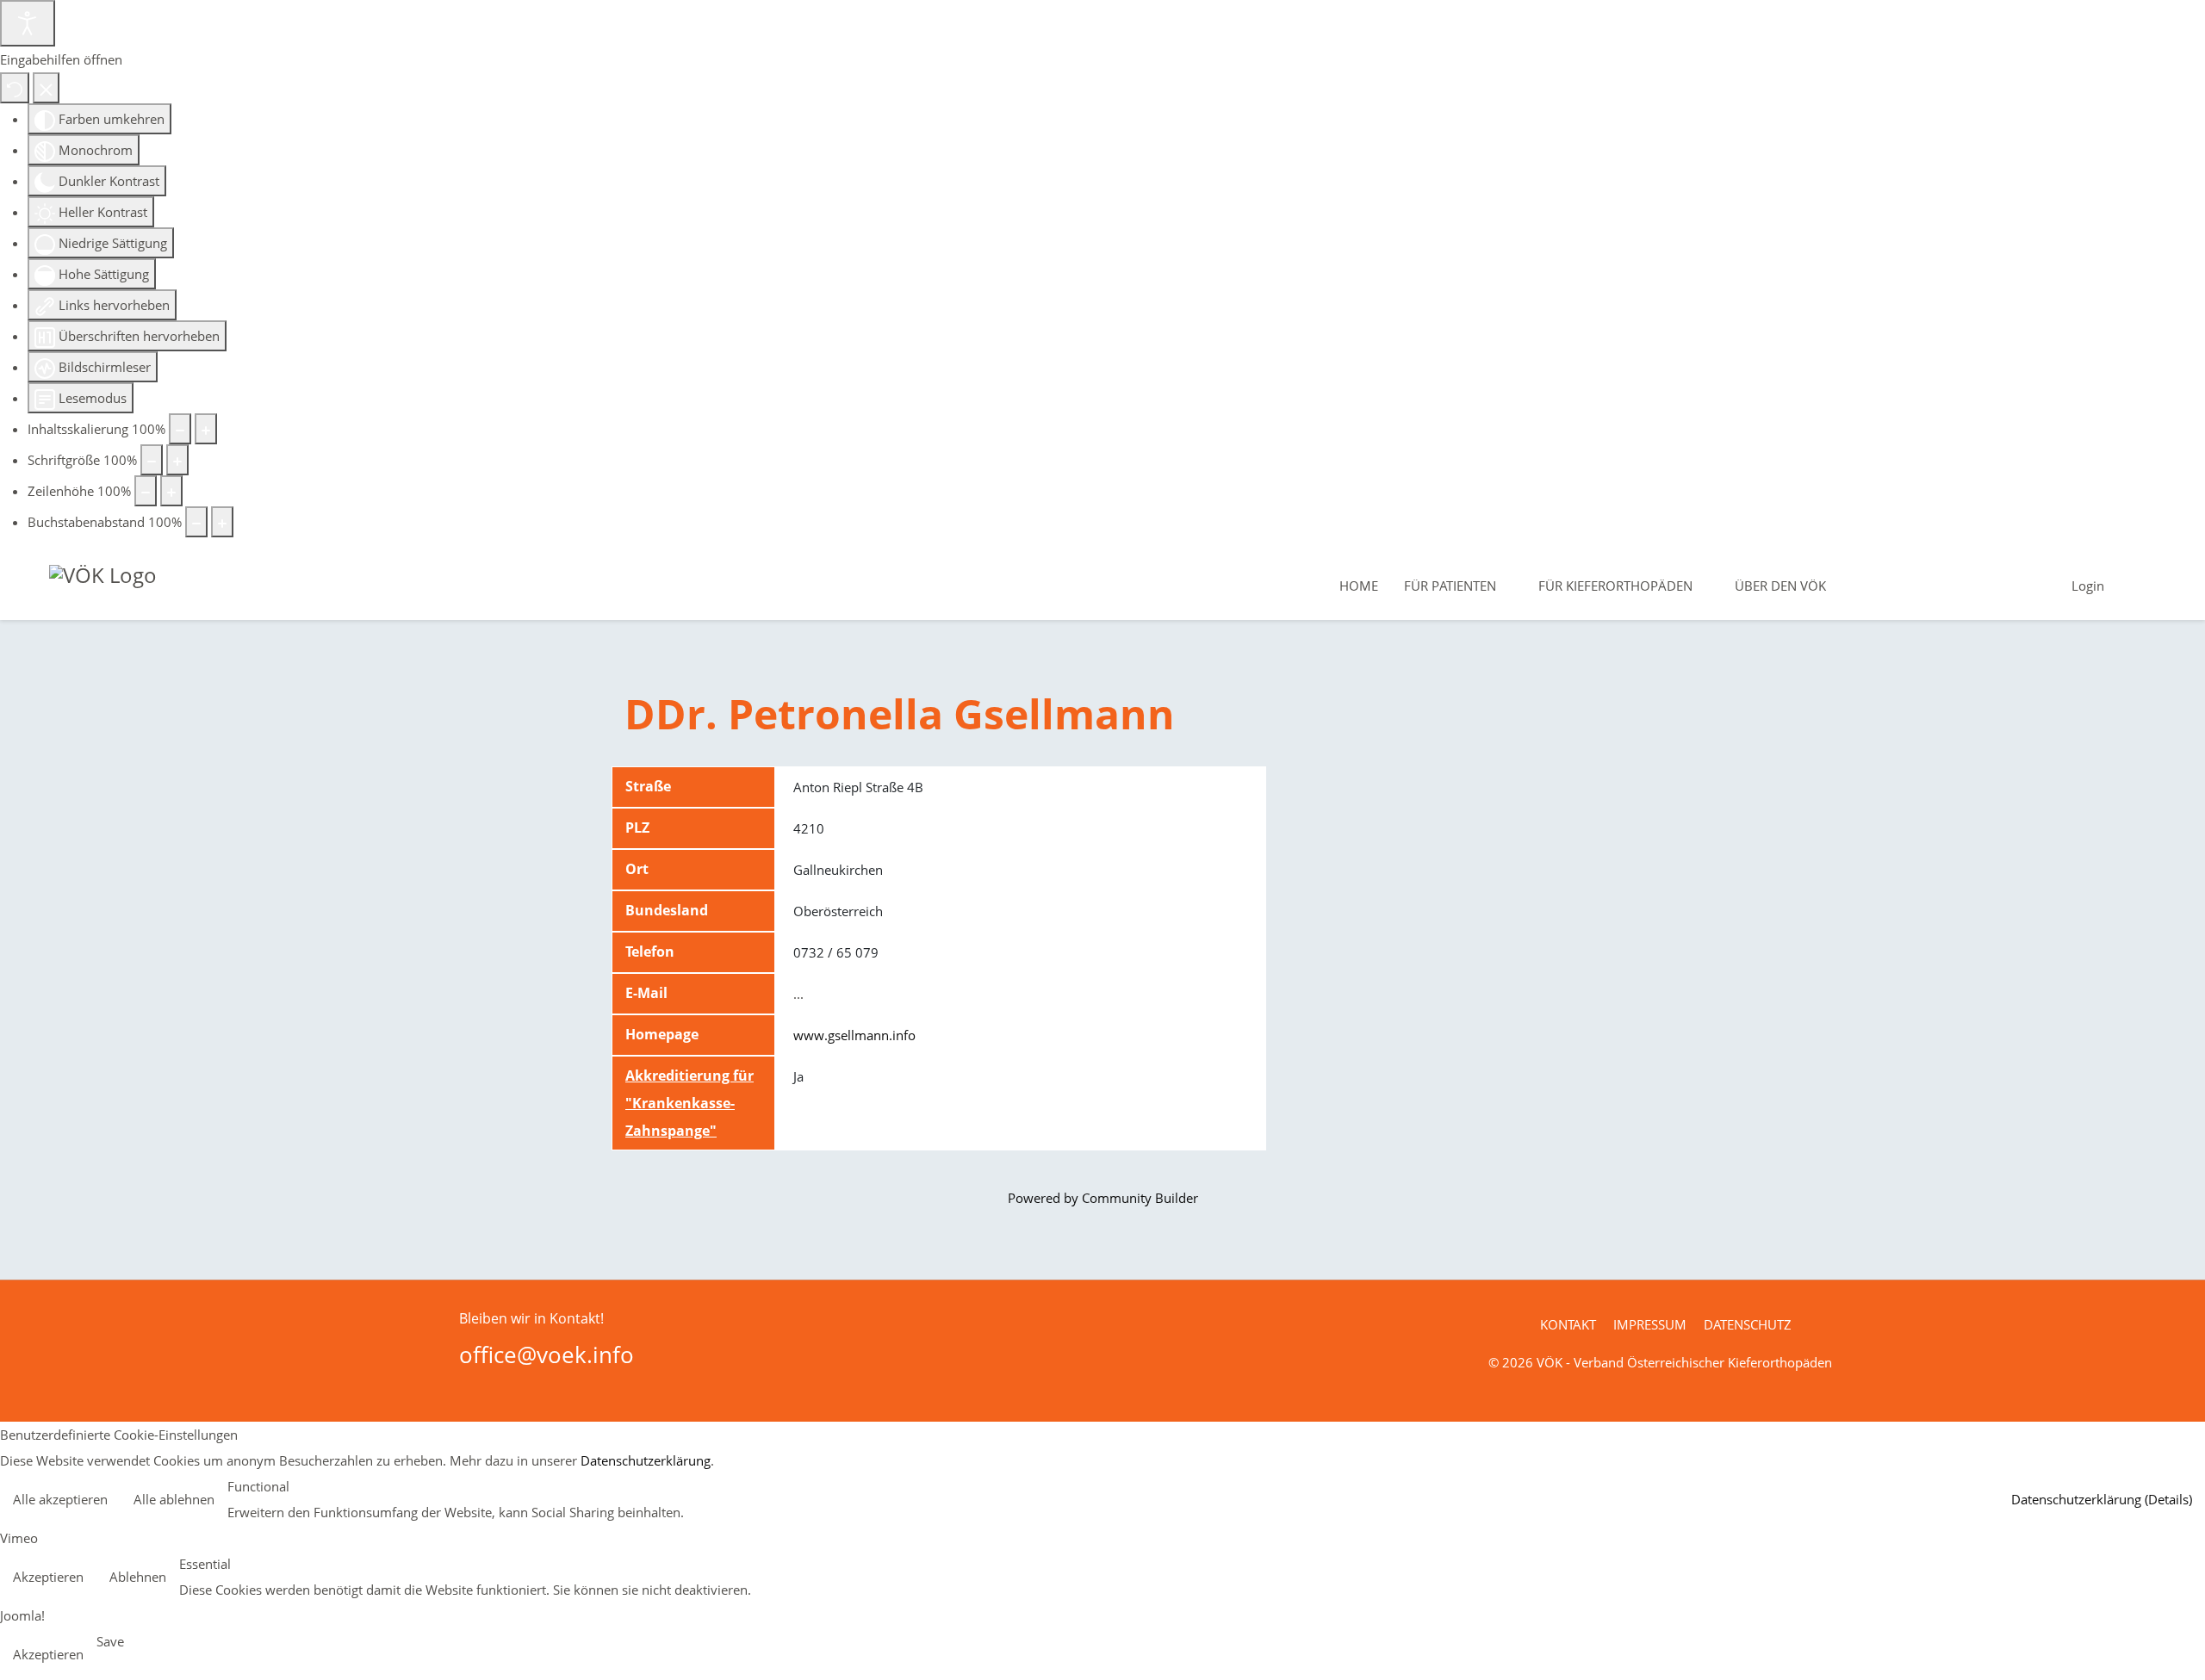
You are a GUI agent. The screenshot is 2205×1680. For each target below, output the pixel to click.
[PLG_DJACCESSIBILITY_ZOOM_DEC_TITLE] (180, 429)
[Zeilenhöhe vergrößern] (171, 491)
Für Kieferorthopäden (1615, 586)
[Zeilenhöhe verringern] (146, 491)
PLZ (637, 828)
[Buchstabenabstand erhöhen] (222, 522)
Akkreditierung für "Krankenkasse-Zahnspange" (689, 1103)
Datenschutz (1748, 1324)
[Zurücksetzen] (15, 88)
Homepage (662, 1034)
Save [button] (110, 1641)
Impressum (1650, 1324)
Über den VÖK (1780, 586)
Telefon (650, 952)
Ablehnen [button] (138, 1577)
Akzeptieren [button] (48, 1577)
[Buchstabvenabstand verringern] (196, 522)
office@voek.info (547, 1355)
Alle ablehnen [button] (174, 1499)
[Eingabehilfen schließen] (46, 88)
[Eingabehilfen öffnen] (28, 23)
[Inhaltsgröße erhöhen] (206, 429)
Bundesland (667, 910)
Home (1359, 586)
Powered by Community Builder (1103, 1198)
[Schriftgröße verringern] (152, 460)
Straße (648, 786)
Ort (637, 869)
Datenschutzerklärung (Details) (2102, 1499)
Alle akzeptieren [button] (60, 1499)
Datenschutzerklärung (646, 1460)
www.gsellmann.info (854, 1035)
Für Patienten (1450, 586)
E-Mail (646, 993)
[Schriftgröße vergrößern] (177, 460)
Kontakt (1568, 1324)
